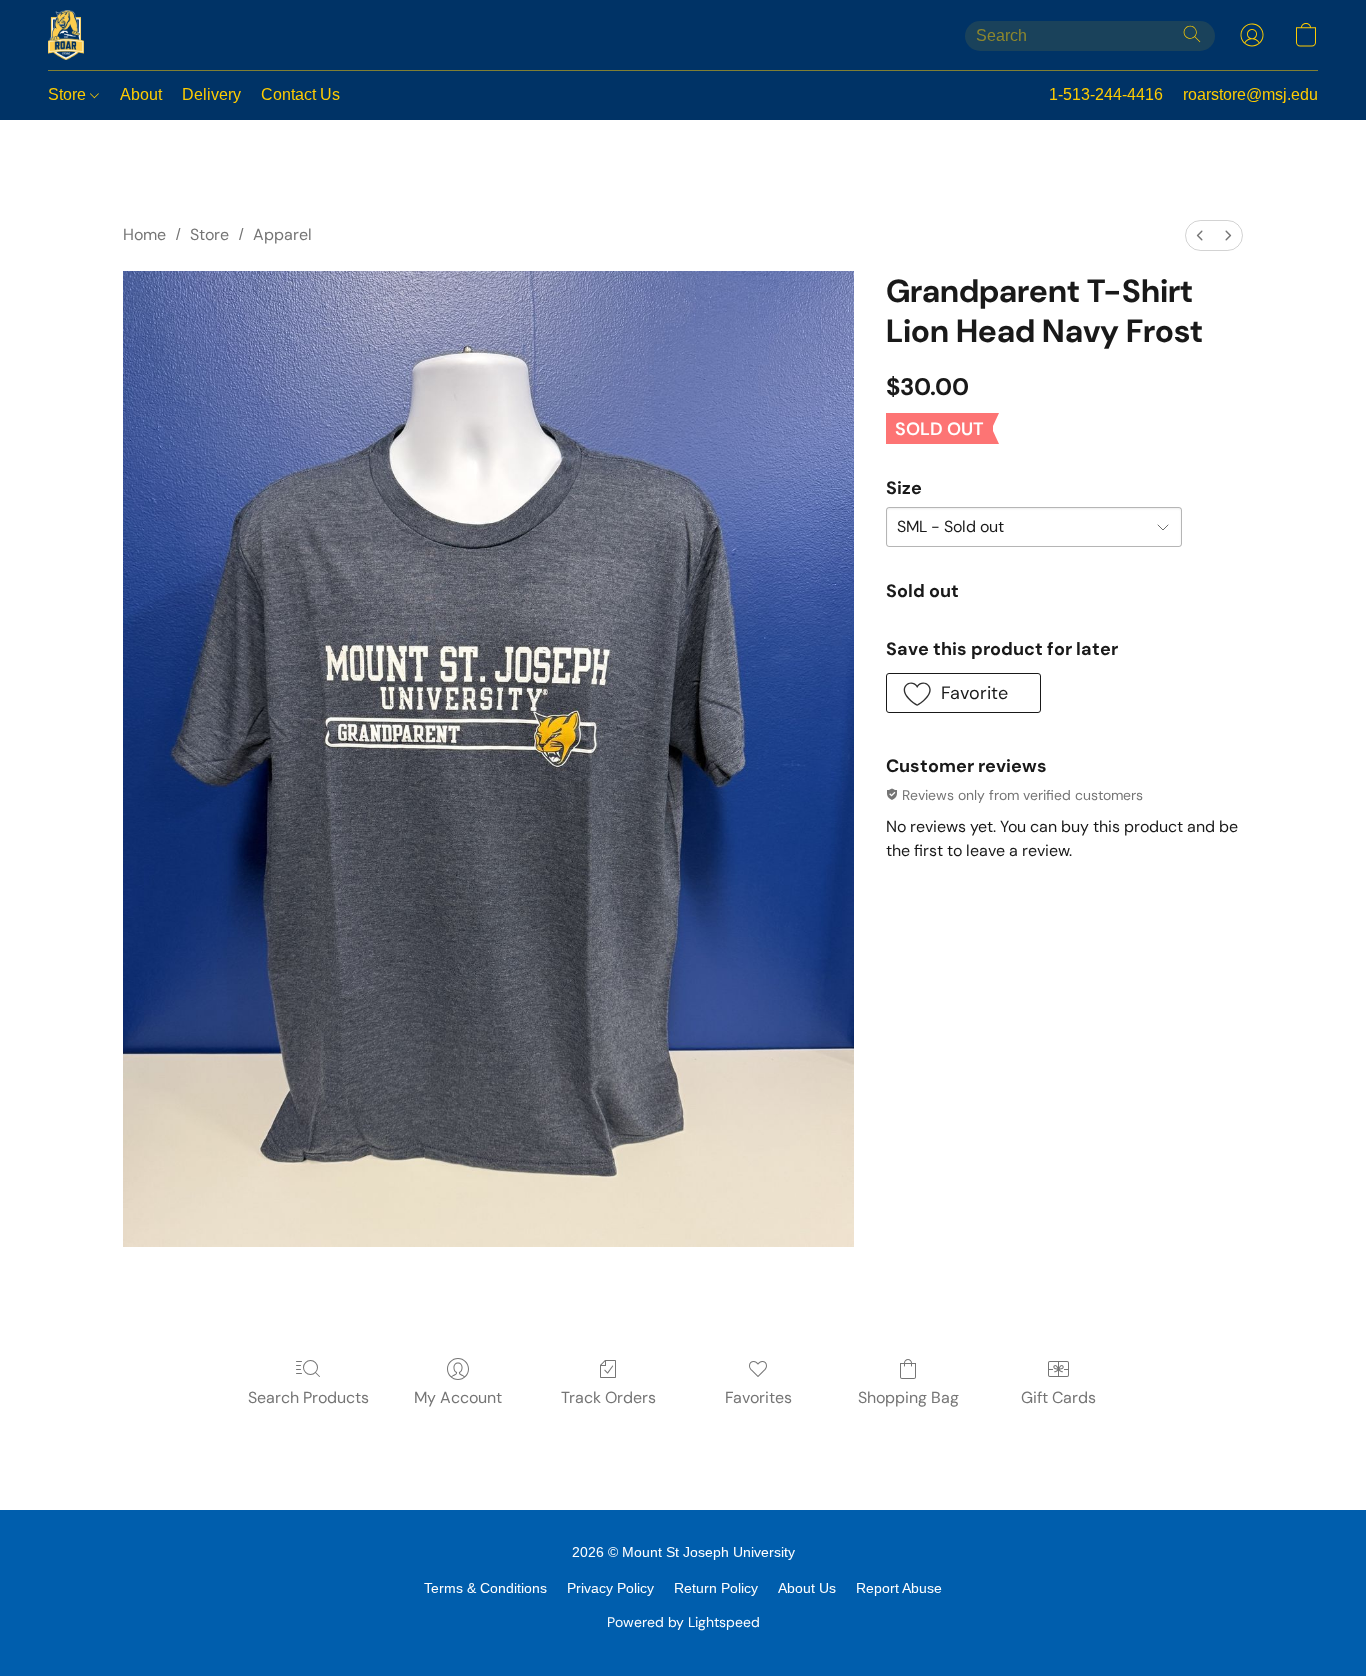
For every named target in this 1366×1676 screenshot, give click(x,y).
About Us (807, 1588)
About (141, 94)
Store (69, 94)
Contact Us (300, 94)
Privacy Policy (610, 1588)
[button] (66, 35)
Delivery (211, 94)
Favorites (758, 1397)
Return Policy (716, 1588)
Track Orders (608, 1397)
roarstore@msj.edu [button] (1250, 94)
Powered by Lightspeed (683, 1622)
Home (144, 234)
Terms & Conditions (485, 1588)
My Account (458, 1397)
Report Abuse (899, 1588)
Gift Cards (1058, 1397)
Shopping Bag (908, 1397)
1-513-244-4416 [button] (1106, 94)
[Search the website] (1192, 34)
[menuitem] (1200, 235)
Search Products (308, 1397)
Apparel (282, 234)
